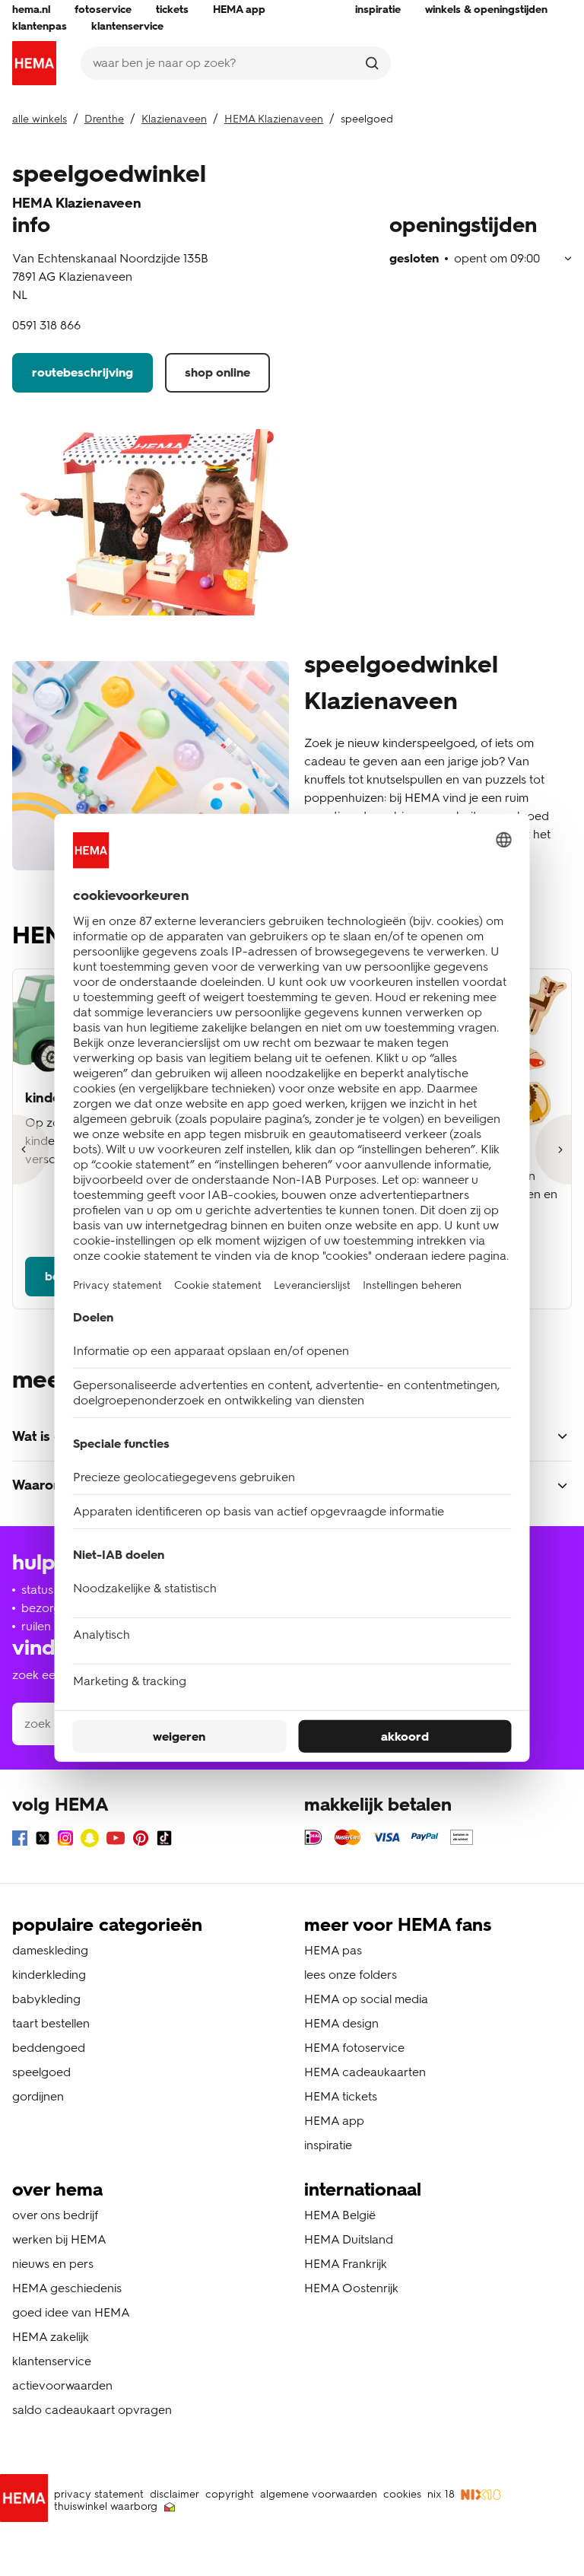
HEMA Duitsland (349, 2239)
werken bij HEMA (59, 2239)
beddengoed (49, 2048)
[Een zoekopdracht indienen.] (372, 63)
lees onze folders (351, 1975)
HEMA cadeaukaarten (365, 2072)
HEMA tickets (341, 2096)
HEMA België (340, 2215)
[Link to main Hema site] (27, 2501)
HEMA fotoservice (354, 2048)
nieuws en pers (53, 2264)
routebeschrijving (83, 372)
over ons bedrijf (55, 2215)
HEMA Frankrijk (346, 2264)
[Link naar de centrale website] (34, 63)
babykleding (46, 1999)
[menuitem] (31, 10)
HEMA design (341, 2023)
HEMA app (334, 2121)
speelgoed (41, 2072)
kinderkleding (49, 1975)
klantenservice (52, 2361)
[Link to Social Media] (20, 1841)
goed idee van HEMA (71, 2312)
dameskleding (50, 1950)
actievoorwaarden (62, 2385)
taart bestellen (51, 2023)
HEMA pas (333, 1950)
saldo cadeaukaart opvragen (92, 2410)
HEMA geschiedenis (67, 2288)
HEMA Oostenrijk (351, 2288)
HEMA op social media (366, 1999)
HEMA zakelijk (51, 2337)
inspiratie (328, 2145)
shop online (217, 372)
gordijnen (38, 2096)
